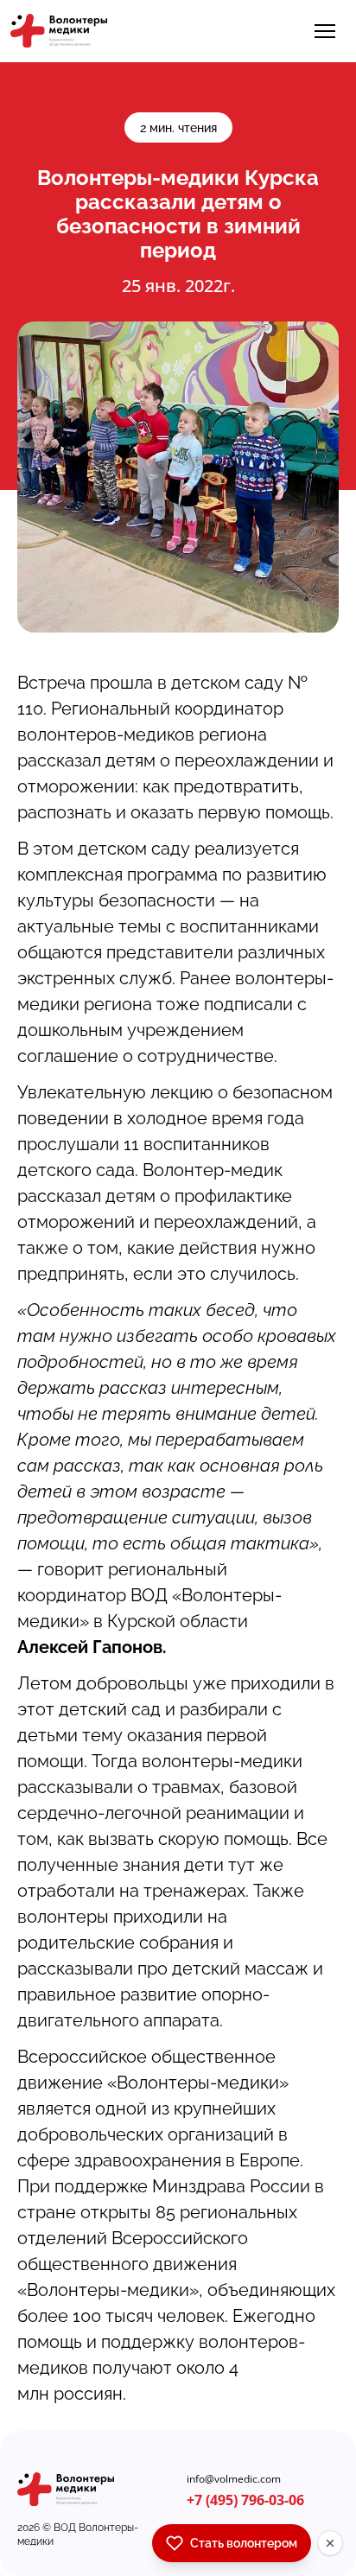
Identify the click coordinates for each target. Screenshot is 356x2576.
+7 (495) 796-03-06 (245, 2500)
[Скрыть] (330, 2543)
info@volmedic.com (234, 2479)
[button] (325, 31)
